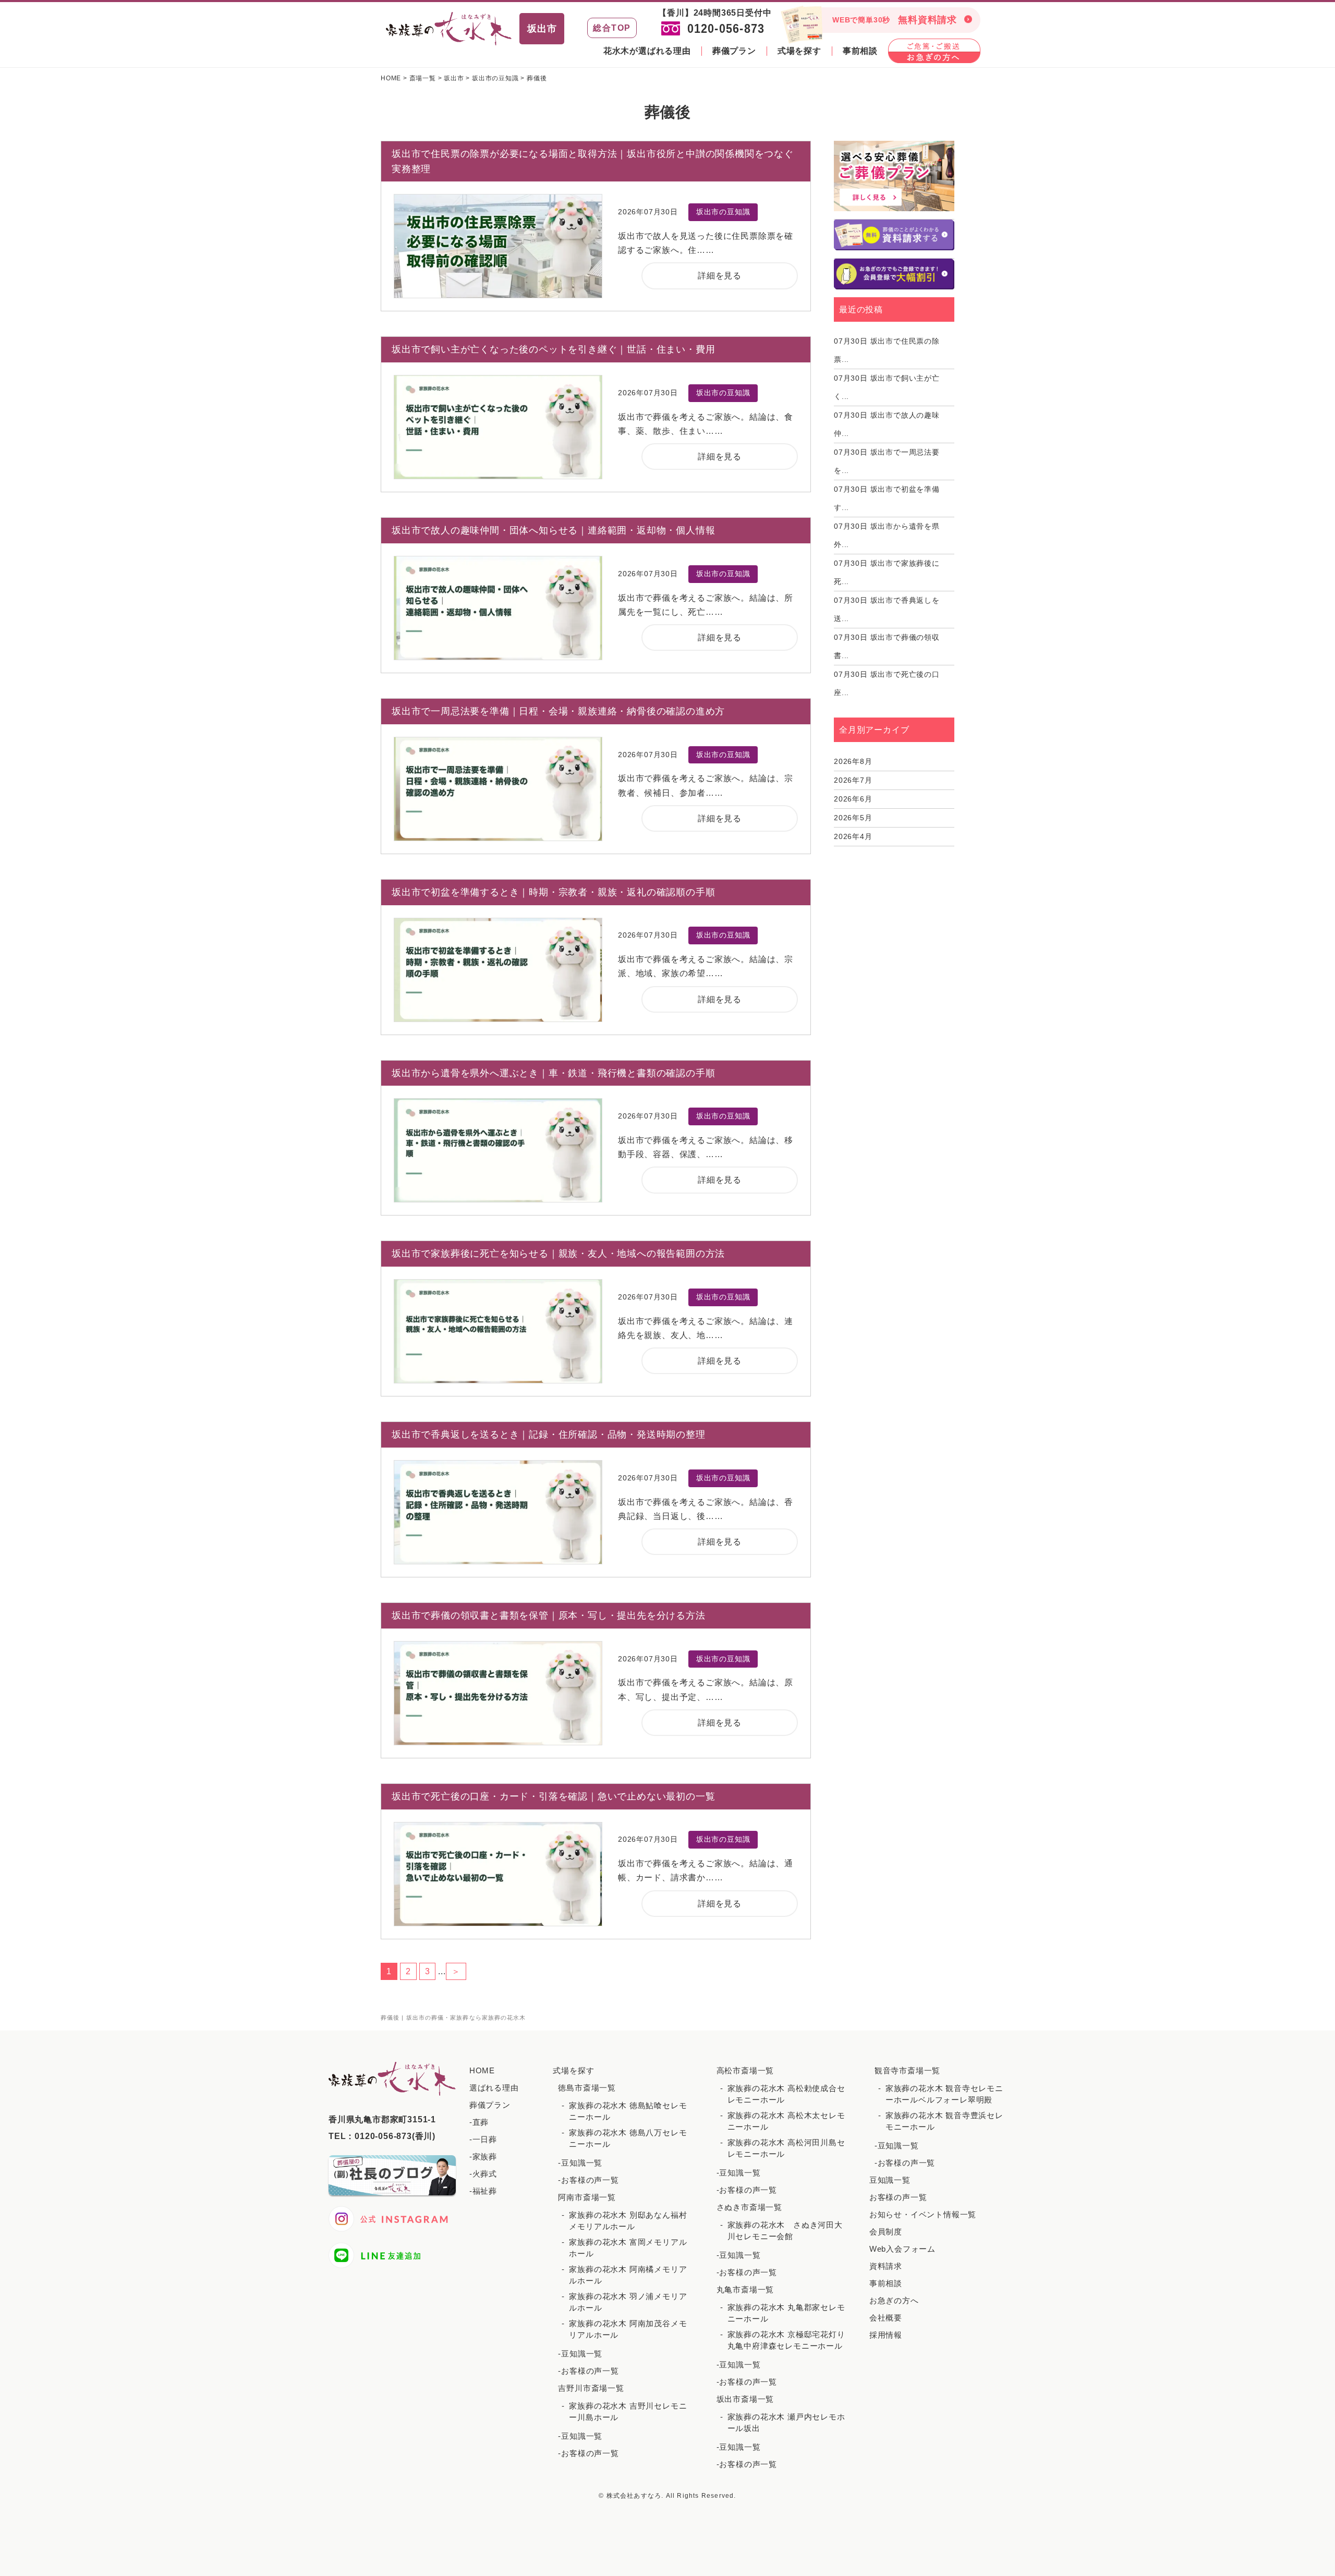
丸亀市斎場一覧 (745, 2289)
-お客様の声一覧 (588, 2180)
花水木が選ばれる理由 (647, 51)
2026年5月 (853, 818)
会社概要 (886, 2318)
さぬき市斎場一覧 (749, 2207)
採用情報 (886, 2335)
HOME (482, 2070)
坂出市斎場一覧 (745, 2399)
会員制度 (886, 2232)
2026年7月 (853, 780)
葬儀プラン (734, 51)
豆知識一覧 (890, 2180)
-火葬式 (483, 2174)
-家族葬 (483, 2156)
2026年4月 (853, 836)
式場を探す (799, 51)
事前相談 (860, 51)
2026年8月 (853, 761)
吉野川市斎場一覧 (591, 2388)
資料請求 (886, 2266)
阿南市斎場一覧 (587, 2197)
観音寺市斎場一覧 (907, 2070)
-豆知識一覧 (580, 2163)
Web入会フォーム (902, 2249)
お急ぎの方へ (894, 2300)
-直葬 (479, 2122)
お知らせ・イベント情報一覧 (923, 2214)
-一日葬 (483, 2139)
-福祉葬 (483, 2191)
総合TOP (612, 28)
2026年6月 (853, 799)
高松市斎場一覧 (745, 2070)
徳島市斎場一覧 (587, 2088)
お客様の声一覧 (898, 2197)
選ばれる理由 (494, 2088)
